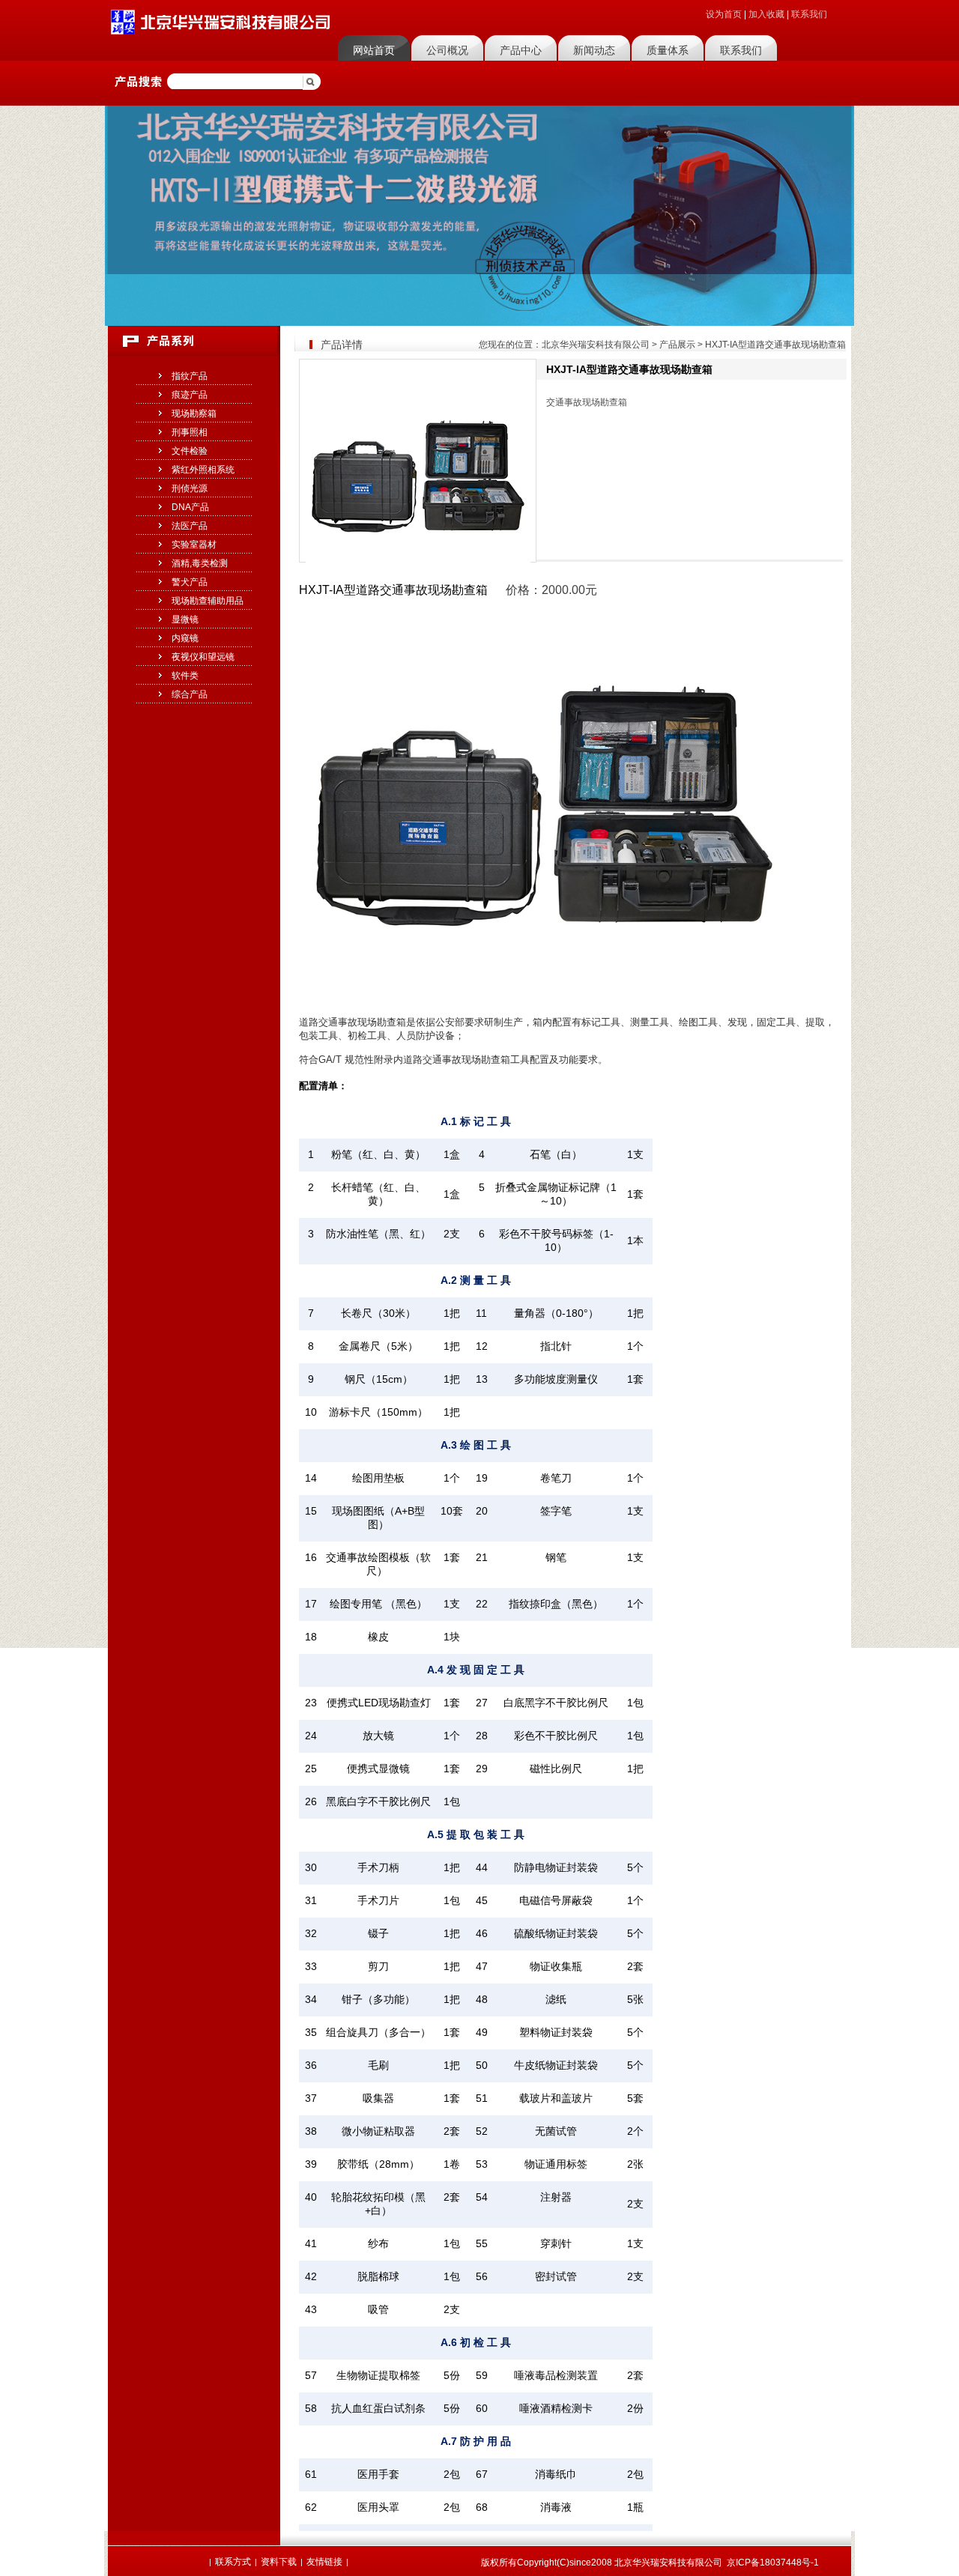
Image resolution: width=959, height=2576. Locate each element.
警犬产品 (190, 582)
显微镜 (185, 619)
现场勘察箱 (194, 413)
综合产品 (190, 694)
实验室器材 (194, 545)
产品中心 (521, 50)
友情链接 (324, 2562)
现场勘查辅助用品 (208, 601)
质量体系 (668, 50)
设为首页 (724, 14)
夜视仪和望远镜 (203, 657)
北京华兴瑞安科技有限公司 (596, 345)
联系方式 (233, 2562)
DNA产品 (190, 507)
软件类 (185, 676)
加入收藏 (766, 14)
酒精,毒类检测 (200, 563)
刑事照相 (190, 432)
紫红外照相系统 (203, 470)
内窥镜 (185, 638)
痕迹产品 (190, 395)
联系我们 (809, 14)
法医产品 (190, 526)
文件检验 (190, 451)
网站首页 (374, 50)
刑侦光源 (190, 488)
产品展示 (677, 345)
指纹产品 (190, 376)
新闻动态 (594, 50)
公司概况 (447, 50)
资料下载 (279, 2562)
